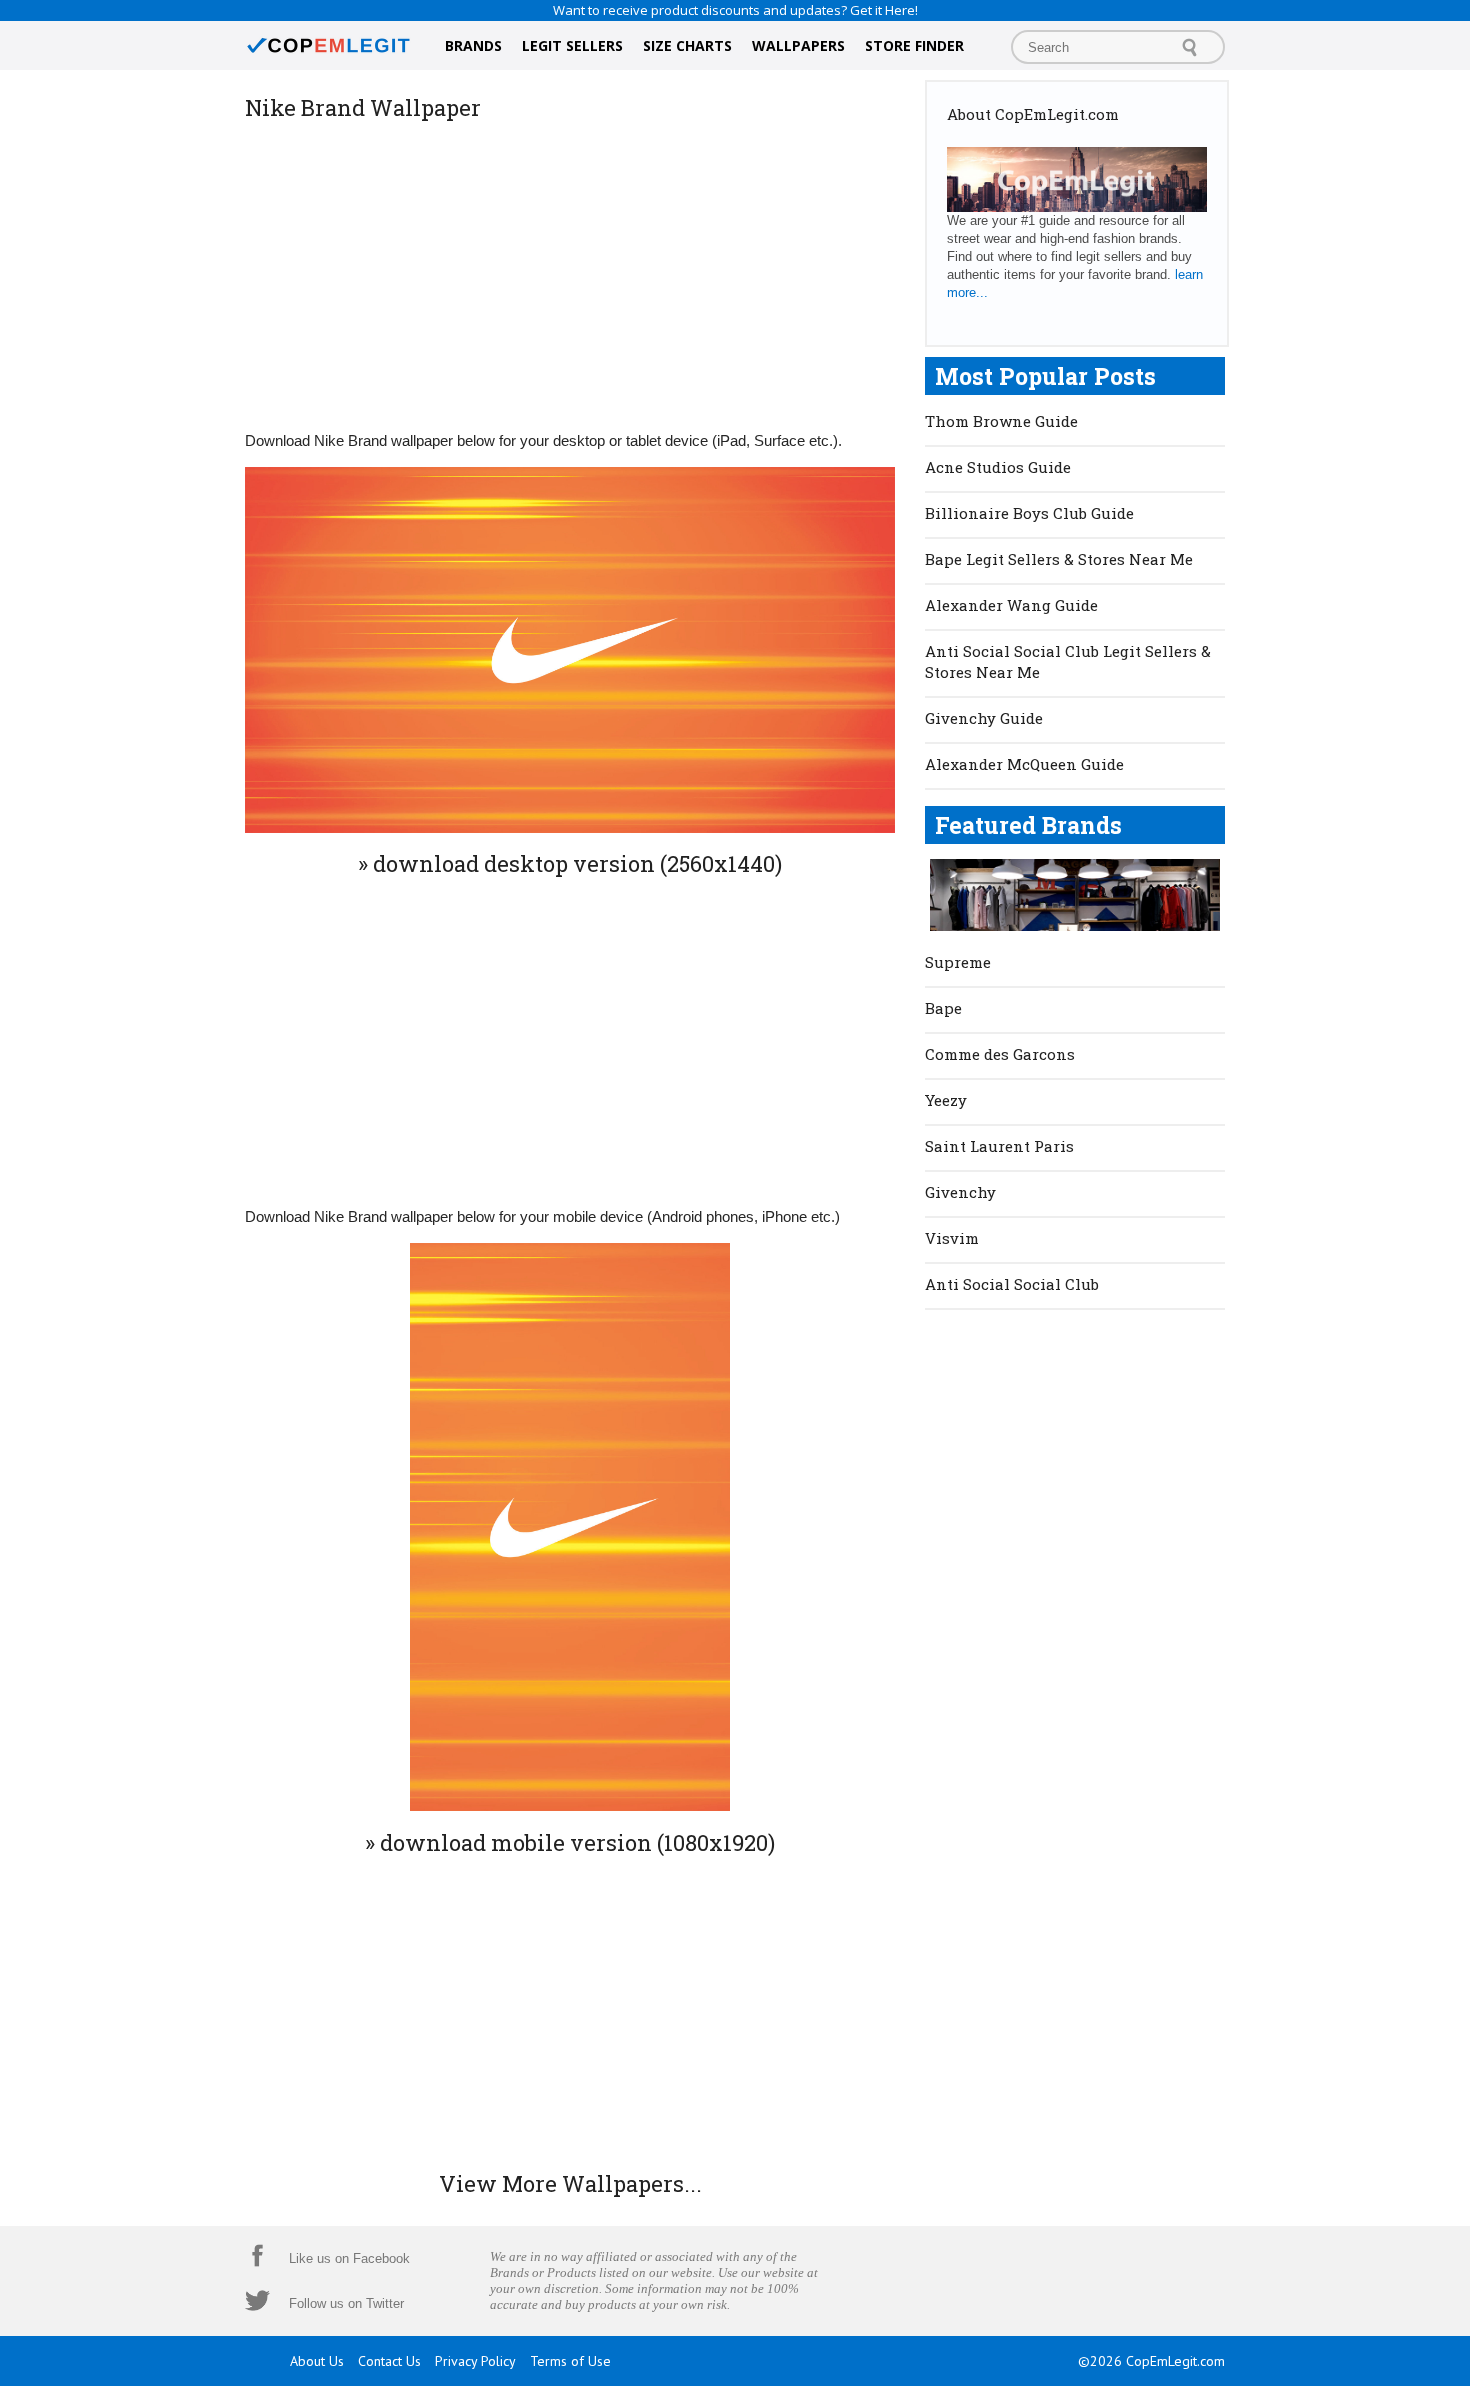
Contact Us (389, 2361)
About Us (317, 2361)
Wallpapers (798, 45)
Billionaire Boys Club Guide (1029, 513)
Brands (473, 45)
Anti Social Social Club (1012, 1284)
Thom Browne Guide (1001, 421)
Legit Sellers (572, 45)
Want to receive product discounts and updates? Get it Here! (735, 10)
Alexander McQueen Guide (1024, 764)
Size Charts (687, 45)
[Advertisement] (570, 274)
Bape (943, 1008)
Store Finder (914, 45)
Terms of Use (570, 2361)
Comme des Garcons (1000, 1054)
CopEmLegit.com (1175, 2361)
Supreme (958, 962)
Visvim (952, 1238)
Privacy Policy (475, 2361)
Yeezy (946, 1100)
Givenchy (960, 1192)
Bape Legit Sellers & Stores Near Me (1059, 559)
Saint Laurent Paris (999, 1146)
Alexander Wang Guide (1011, 605)
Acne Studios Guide (998, 467)
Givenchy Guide (984, 718)
